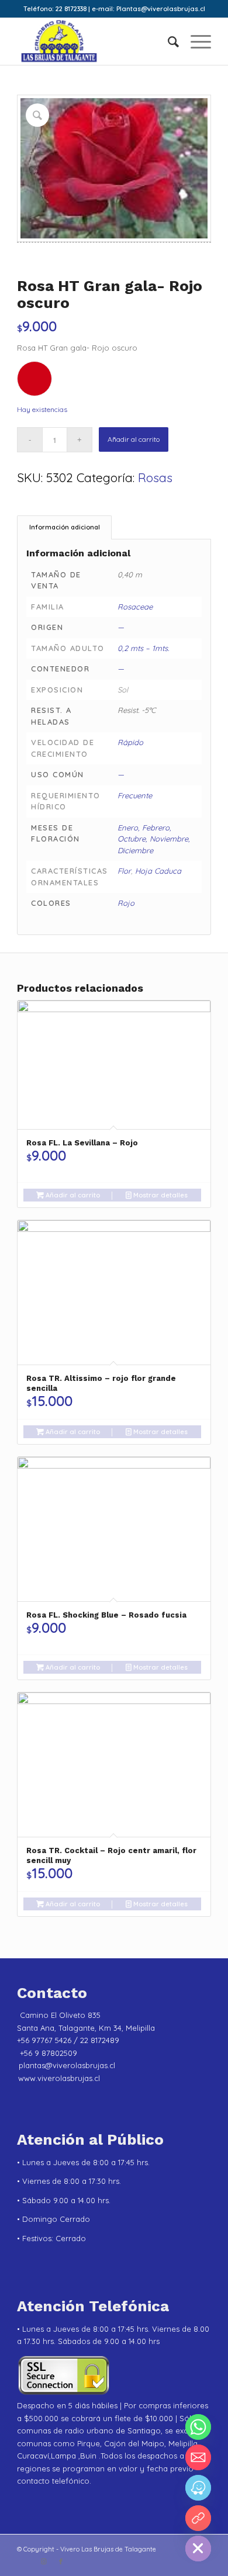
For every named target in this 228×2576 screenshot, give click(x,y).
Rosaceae (135, 607)
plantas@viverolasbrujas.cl (67, 2065)
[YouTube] (198, 2518)
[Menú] (195, 41)
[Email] (198, 2457)
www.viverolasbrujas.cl (59, 2078)
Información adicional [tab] (65, 527)
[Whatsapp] (198, 2427)
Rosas (155, 477)
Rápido (130, 742)
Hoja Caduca (158, 871)
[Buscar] (167, 41)
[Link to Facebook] (61, 2561)
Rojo (126, 903)
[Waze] (198, 2488)
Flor (124, 871)
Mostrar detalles (160, 1195)
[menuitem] (167, 41)
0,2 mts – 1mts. (143, 648)
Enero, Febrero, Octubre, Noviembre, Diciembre (154, 839)
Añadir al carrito (134, 439)
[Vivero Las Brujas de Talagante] (94, 41)
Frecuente (135, 795)
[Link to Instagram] (43, 2561)
